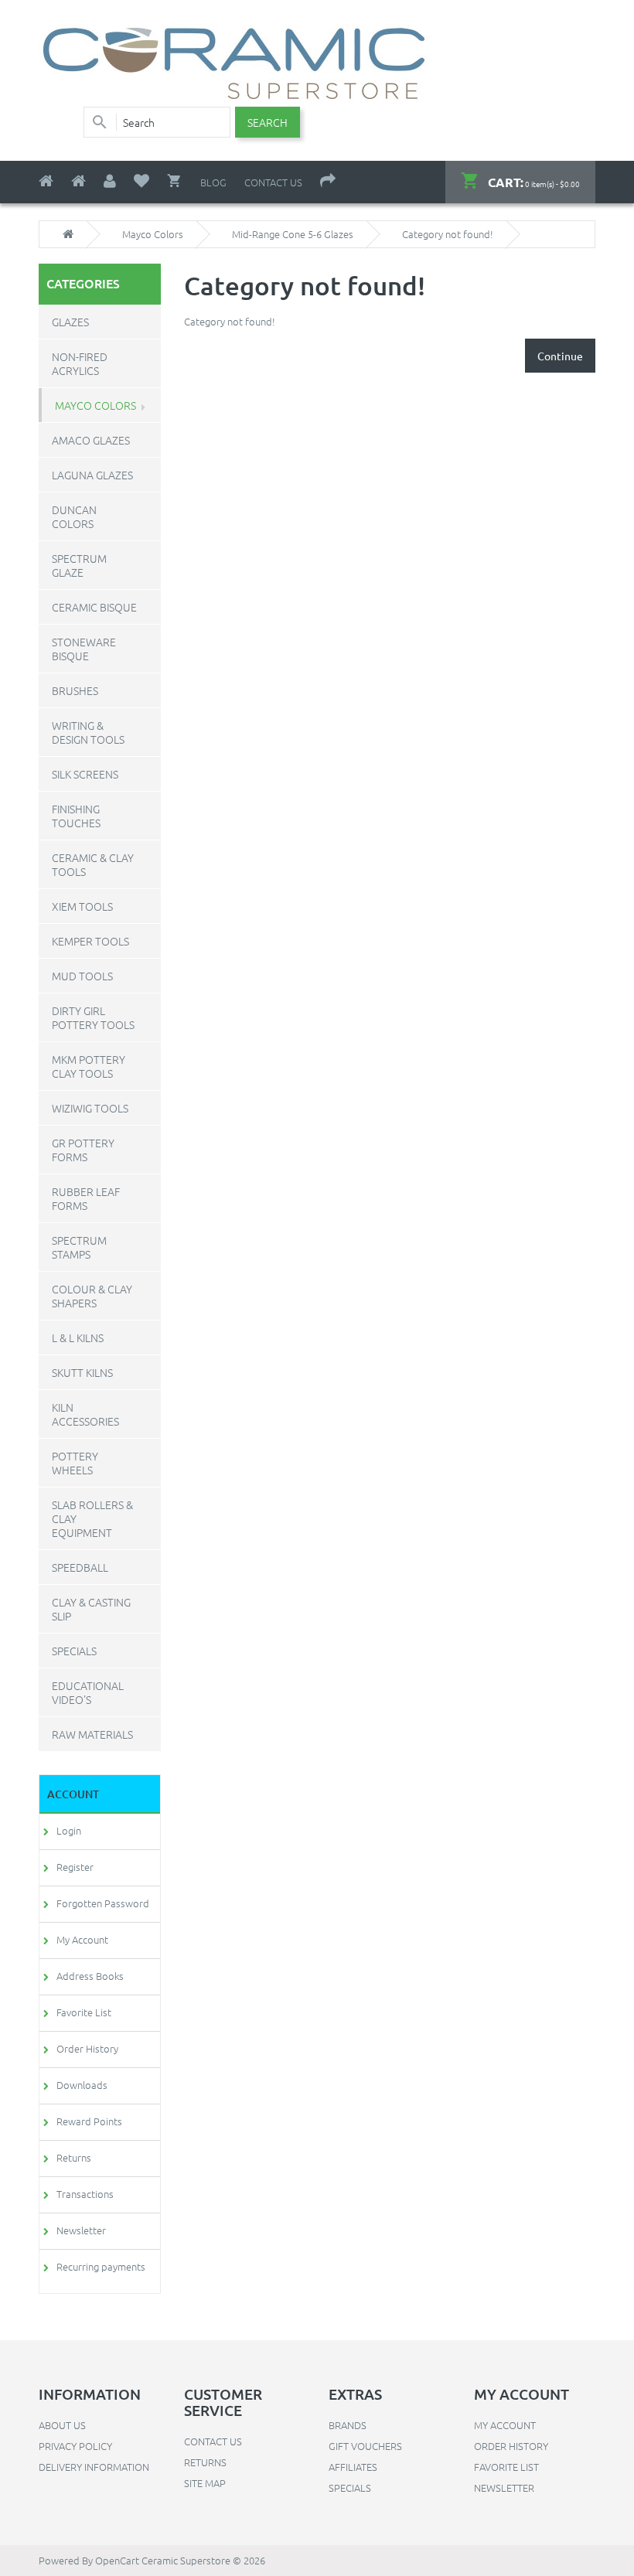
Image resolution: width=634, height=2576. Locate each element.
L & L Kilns (78, 1337)
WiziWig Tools (90, 1108)
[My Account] (110, 181)
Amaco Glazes (91, 440)
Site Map (205, 2483)
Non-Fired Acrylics (80, 363)
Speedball (80, 1567)
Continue (560, 356)
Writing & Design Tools (88, 732)
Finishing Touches (76, 816)
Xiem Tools (82, 906)
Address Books (90, 1976)
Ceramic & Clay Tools (93, 864)
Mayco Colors (153, 234)
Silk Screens (85, 774)
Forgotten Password (103, 1903)
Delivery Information (94, 2467)
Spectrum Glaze (79, 565)
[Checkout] (328, 181)
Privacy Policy (75, 2446)
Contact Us (273, 182)
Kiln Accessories (85, 1414)
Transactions (85, 2194)
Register (75, 1867)
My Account (82, 1939)
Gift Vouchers (365, 2446)
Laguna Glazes (92, 475)
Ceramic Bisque (94, 607)
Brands (348, 2425)
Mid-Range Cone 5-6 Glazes (293, 234)
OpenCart (117, 2560)
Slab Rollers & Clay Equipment (92, 1518)
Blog (213, 182)
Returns (74, 2157)
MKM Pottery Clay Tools (89, 1066)
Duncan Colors (74, 516)
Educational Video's (88, 1692)
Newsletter (81, 2230)
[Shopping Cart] (175, 181)
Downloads (82, 2085)
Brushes (75, 690)
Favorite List (84, 2012)
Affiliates (353, 2467)
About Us (62, 2425)
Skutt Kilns (82, 1372)
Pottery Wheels (75, 1463)
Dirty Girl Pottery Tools (93, 1017)
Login (69, 1830)
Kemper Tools (90, 941)
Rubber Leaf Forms (86, 1198)
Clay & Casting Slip (91, 1609)
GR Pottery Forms (83, 1150)
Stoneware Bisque (84, 649)
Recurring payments (101, 2266)
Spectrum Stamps (79, 1247)
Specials (74, 1651)
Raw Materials (92, 1734)
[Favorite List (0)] (141, 181)
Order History (87, 2048)
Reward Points (89, 2121)
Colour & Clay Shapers (92, 1296)
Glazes (70, 322)
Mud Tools (82, 976)
